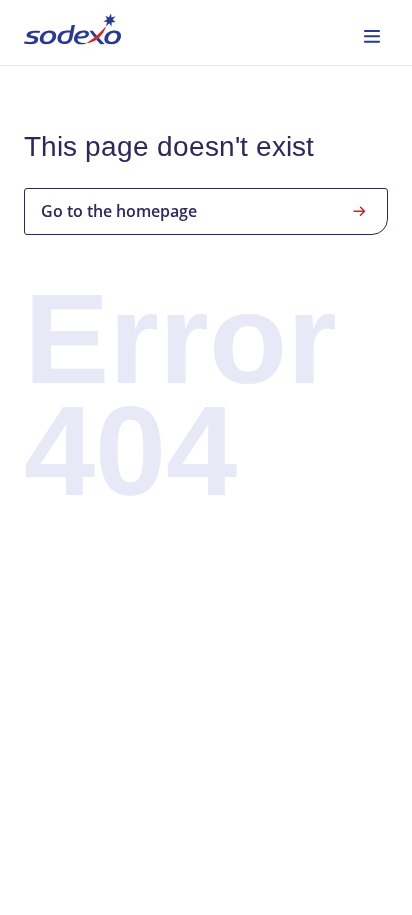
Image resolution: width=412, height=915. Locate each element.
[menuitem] (72, 32)
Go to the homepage (119, 211)
